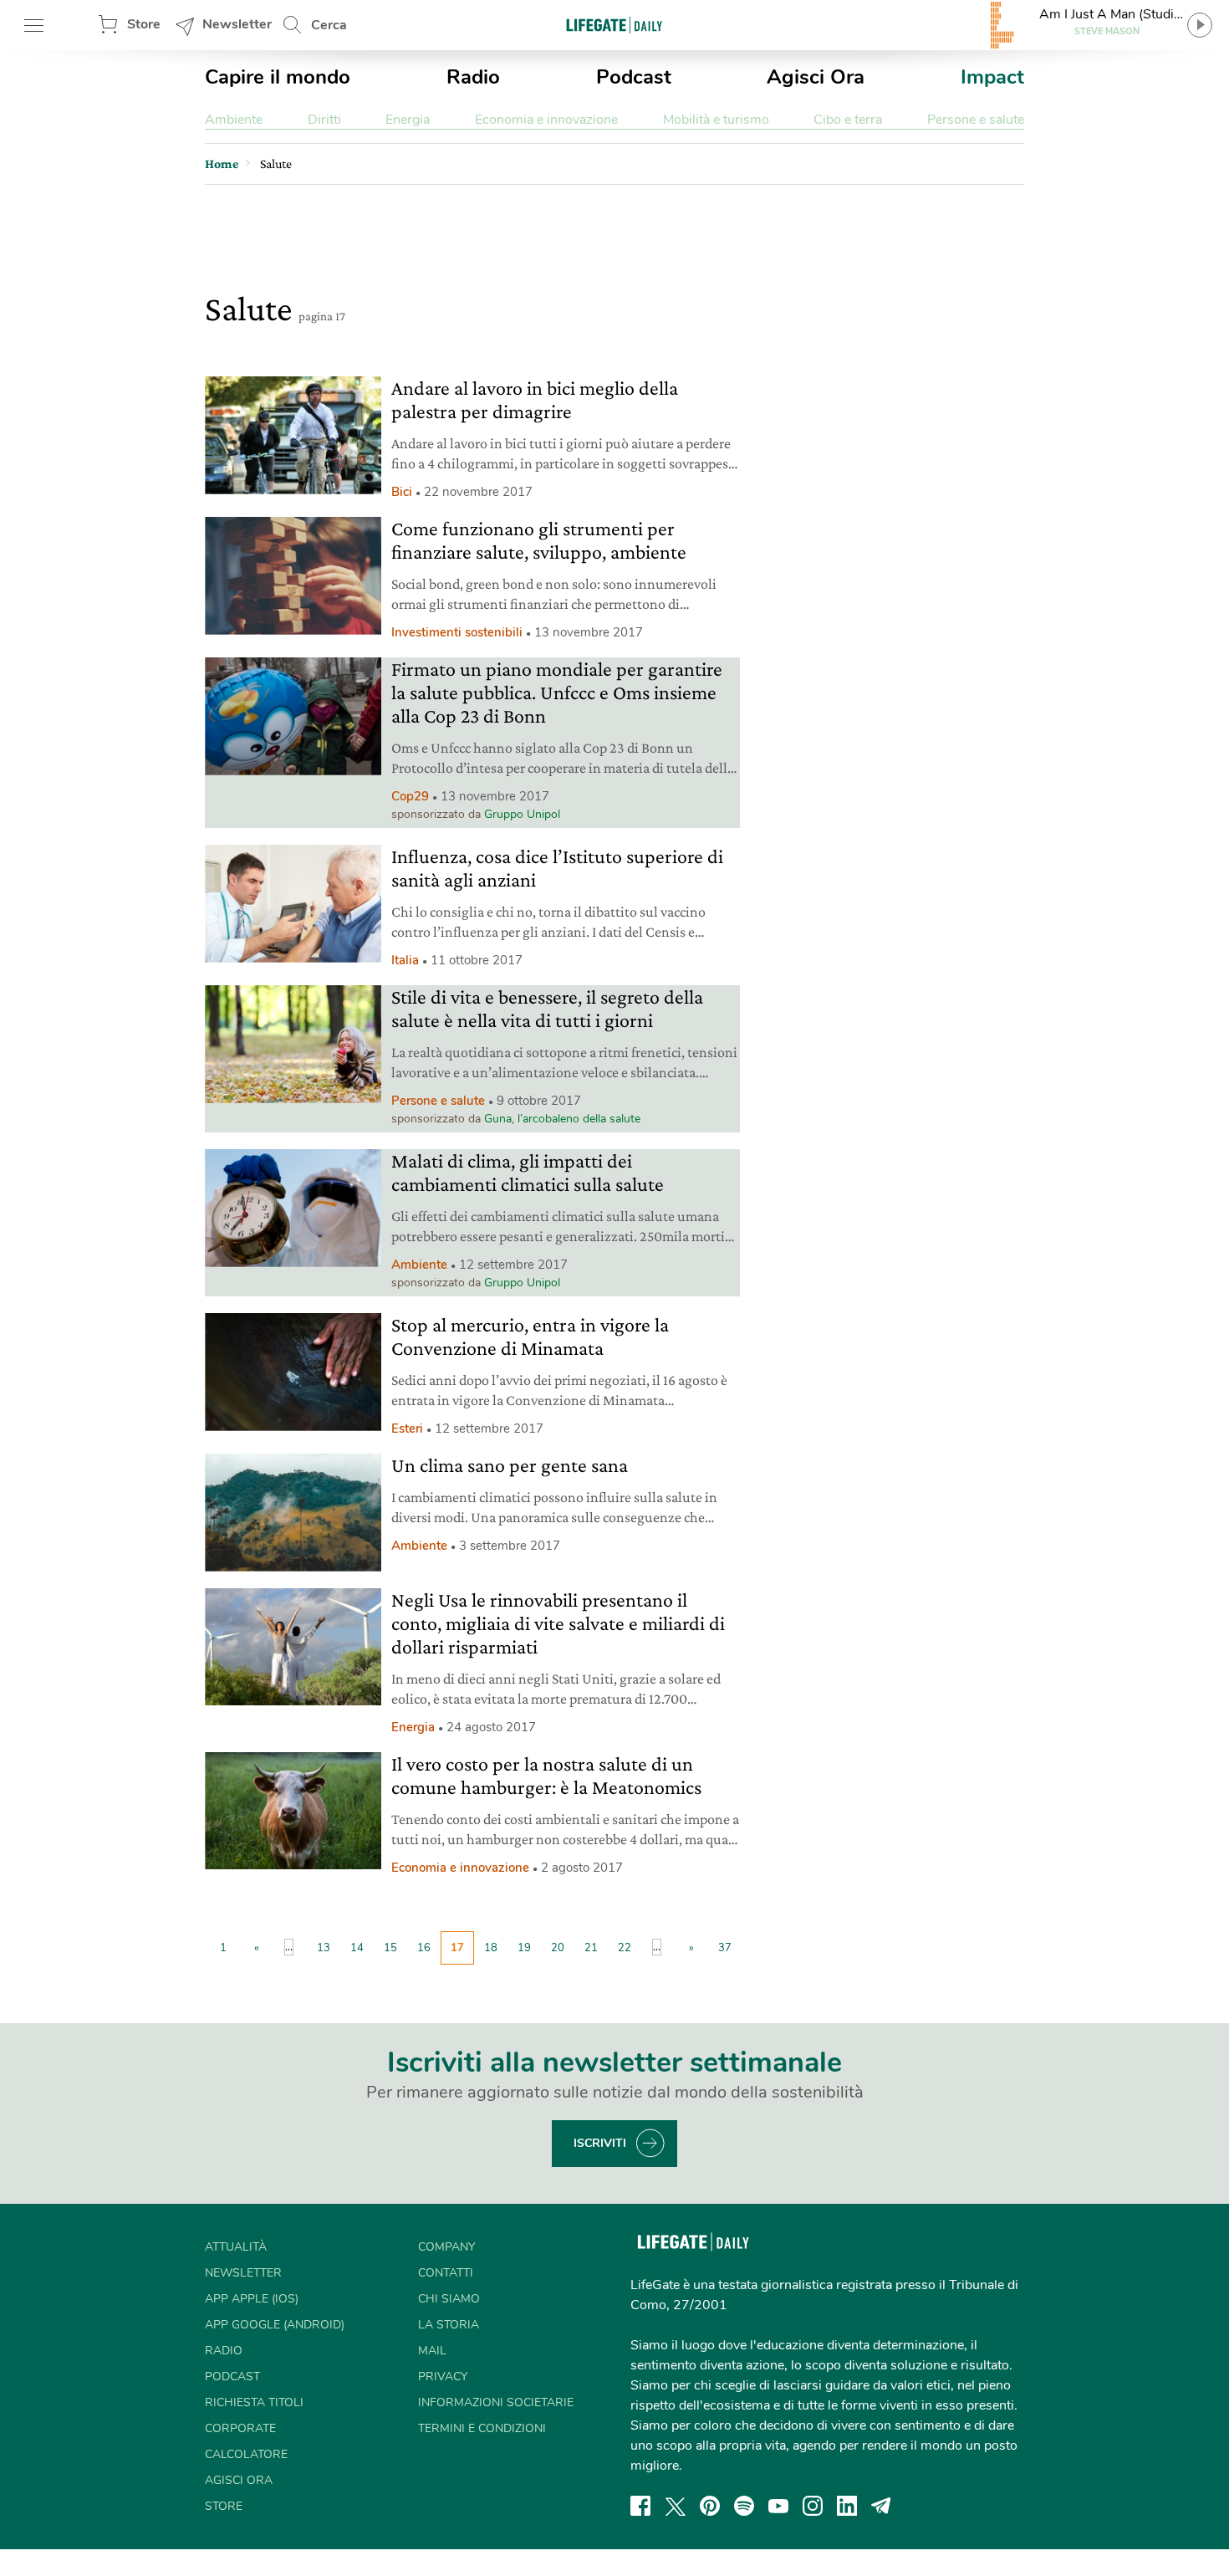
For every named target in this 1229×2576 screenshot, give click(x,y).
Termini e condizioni (482, 2428)
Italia (405, 960)
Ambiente (234, 120)
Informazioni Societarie (496, 2402)
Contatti (446, 2273)
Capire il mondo (278, 77)
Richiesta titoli (254, 2402)
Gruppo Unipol (522, 814)
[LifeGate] (614, 25)
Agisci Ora (816, 77)
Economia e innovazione (546, 120)
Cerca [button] (329, 25)
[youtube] (778, 2506)
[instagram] (813, 2506)
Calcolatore (246, 2454)
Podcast (634, 77)
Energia (408, 120)
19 (524, 1948)
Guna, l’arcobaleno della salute (562, 1119)
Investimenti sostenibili (457, 632)
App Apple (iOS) (252, 2299)
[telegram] (881, 2506)
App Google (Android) (275, 2325)
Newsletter (237, 24)
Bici (402, 492)
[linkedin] (847, 2506)
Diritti (324, 120)
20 (558, 1948)
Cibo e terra (848, 120)
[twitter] (676, 2506)
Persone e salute (976, 120)
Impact (992, 77)
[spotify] (744, 2506)
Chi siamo (449, 2299)
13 (324, 1948)
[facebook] (640, 2506)
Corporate (240, 2428)
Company (446, 2247)
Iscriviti (600, 2143)
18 (491, 1948)
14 (357, 1948)
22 (625, 1948)
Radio (473, 77)
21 (591, 1948)
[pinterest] (710, 2506)
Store (144, 24)
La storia (449, 2325)
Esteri (407, 1429)
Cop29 (410, 796)
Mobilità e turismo (716, 120)
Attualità (236, 2247)
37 (725, 1948)
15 (390, 1948)
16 (424, 1948)
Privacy (443, 2377)
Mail (432, 2351)
